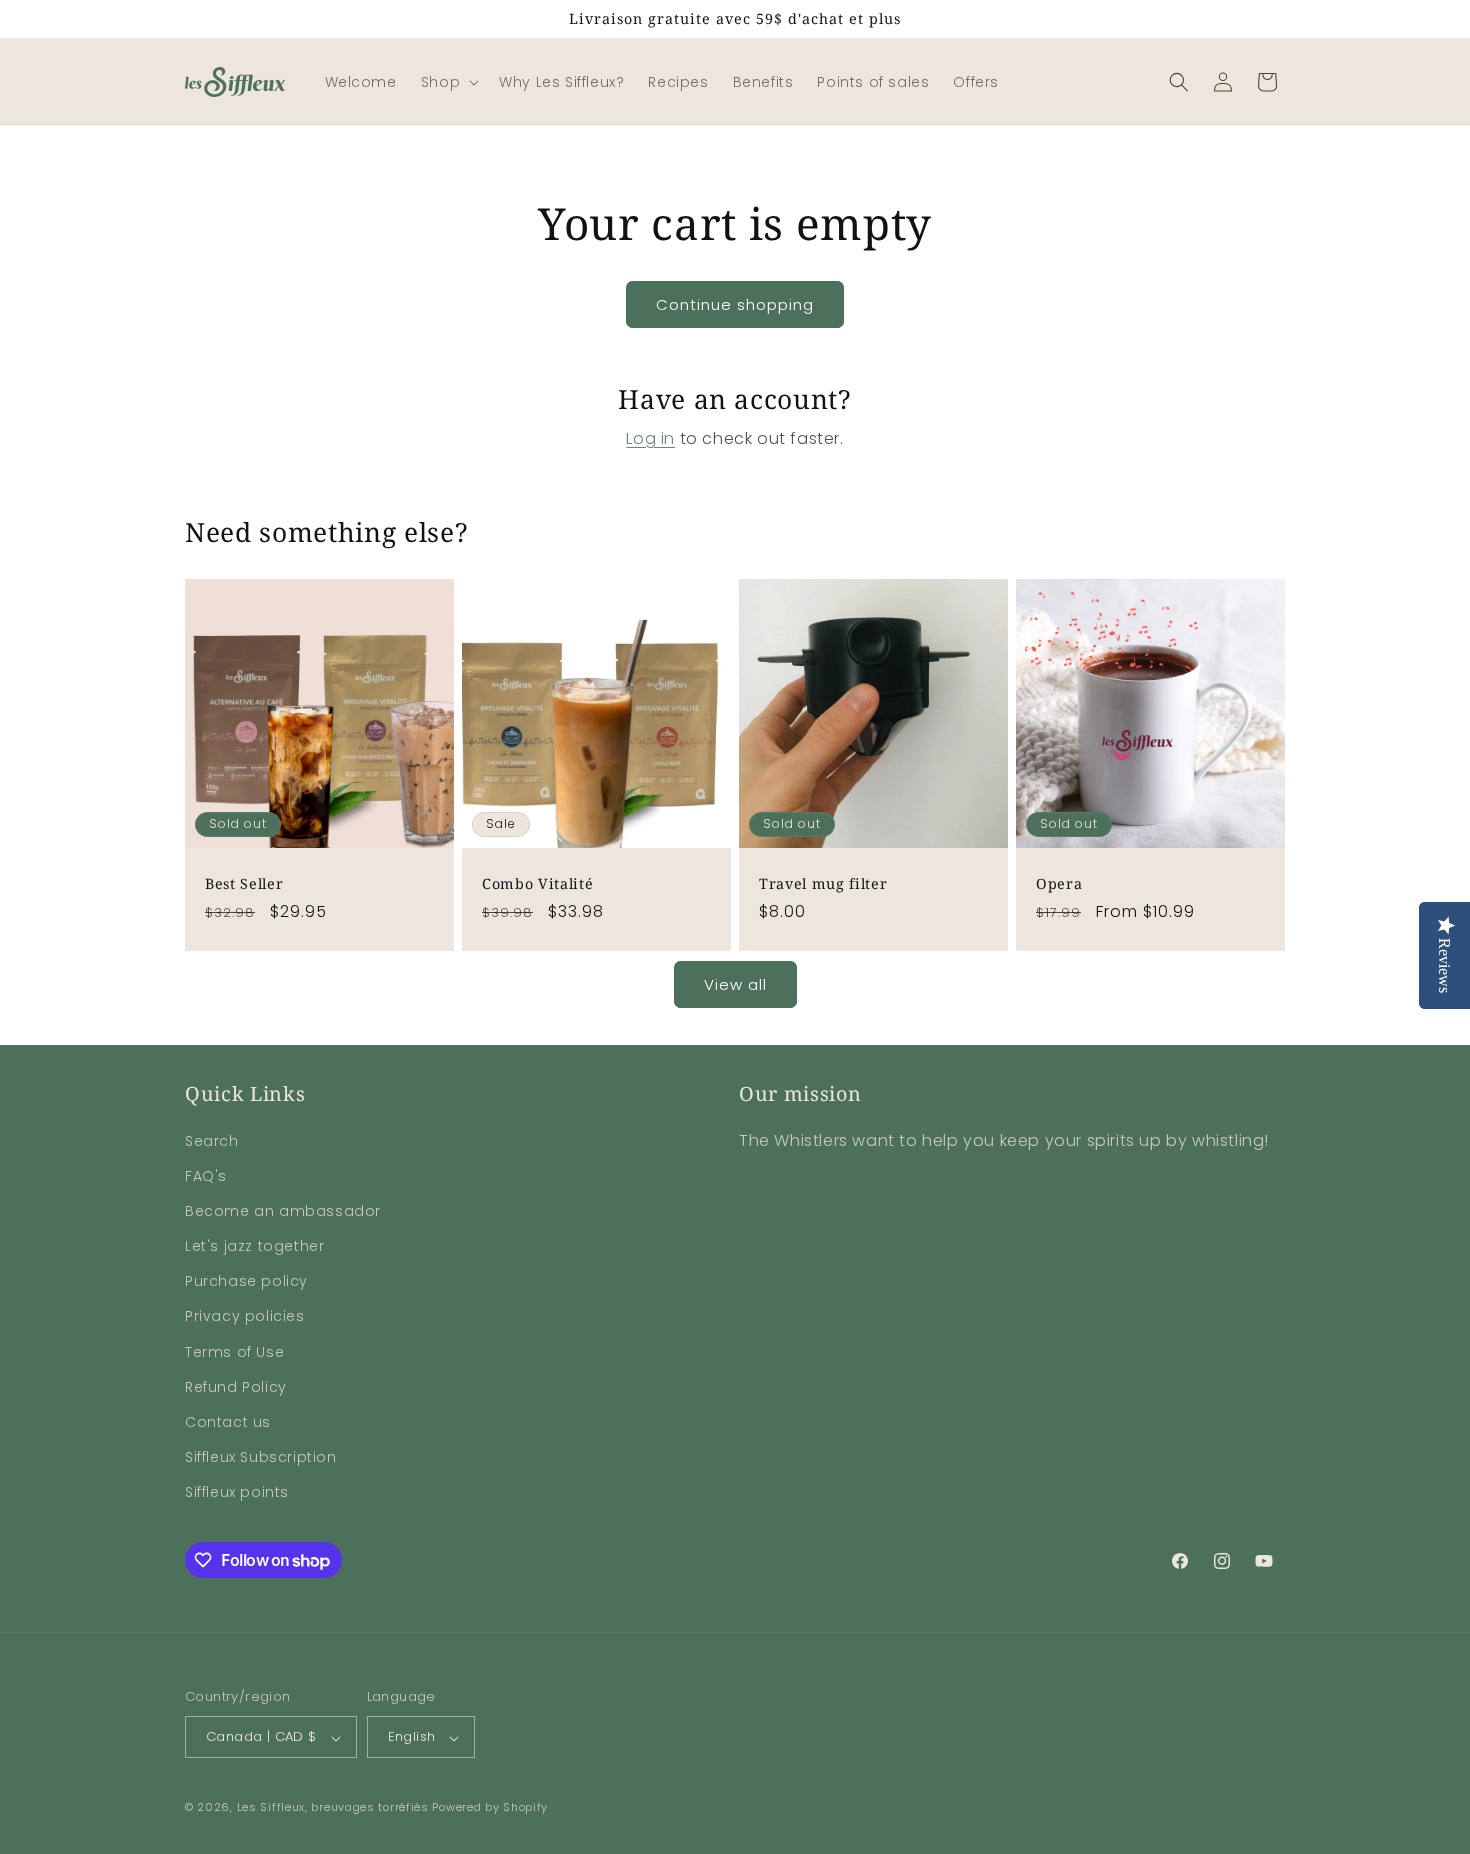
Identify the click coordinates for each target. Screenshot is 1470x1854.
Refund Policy (236, 1386)
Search (212, 1140)
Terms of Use (234, 1351)
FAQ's (206, 1175)
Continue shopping (735, 304)
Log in (650, 438)
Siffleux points (237, 1492)
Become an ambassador (283, 1210)
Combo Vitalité (537, 884)
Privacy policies (245, 1316)
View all (735, 984)
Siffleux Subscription (261, 1457)
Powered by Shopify (490, 1808)
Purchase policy (246, 1281)
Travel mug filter (823, 884)
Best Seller (244, 884)
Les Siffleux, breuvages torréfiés (333, 1808)
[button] (448, 82)
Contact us (228, 1422)
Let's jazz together (254, 1246)
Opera (1059, 884)
